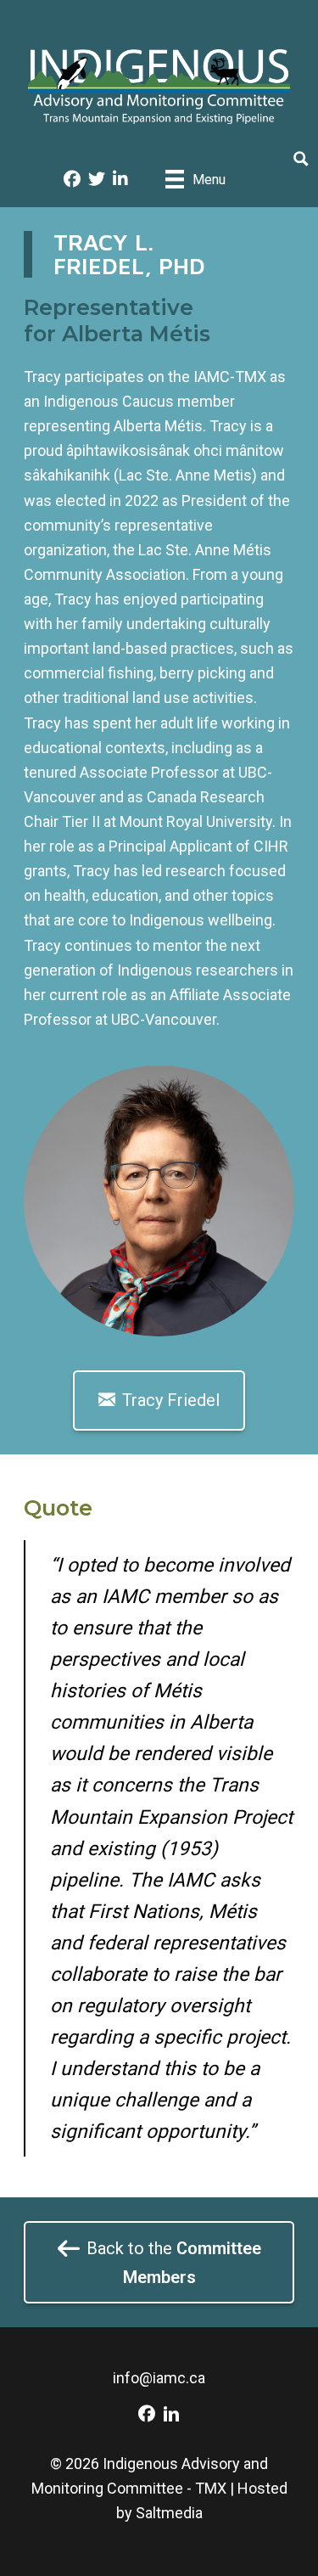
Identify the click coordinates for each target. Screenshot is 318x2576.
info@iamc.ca (159, 2378)
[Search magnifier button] (301, 159)
